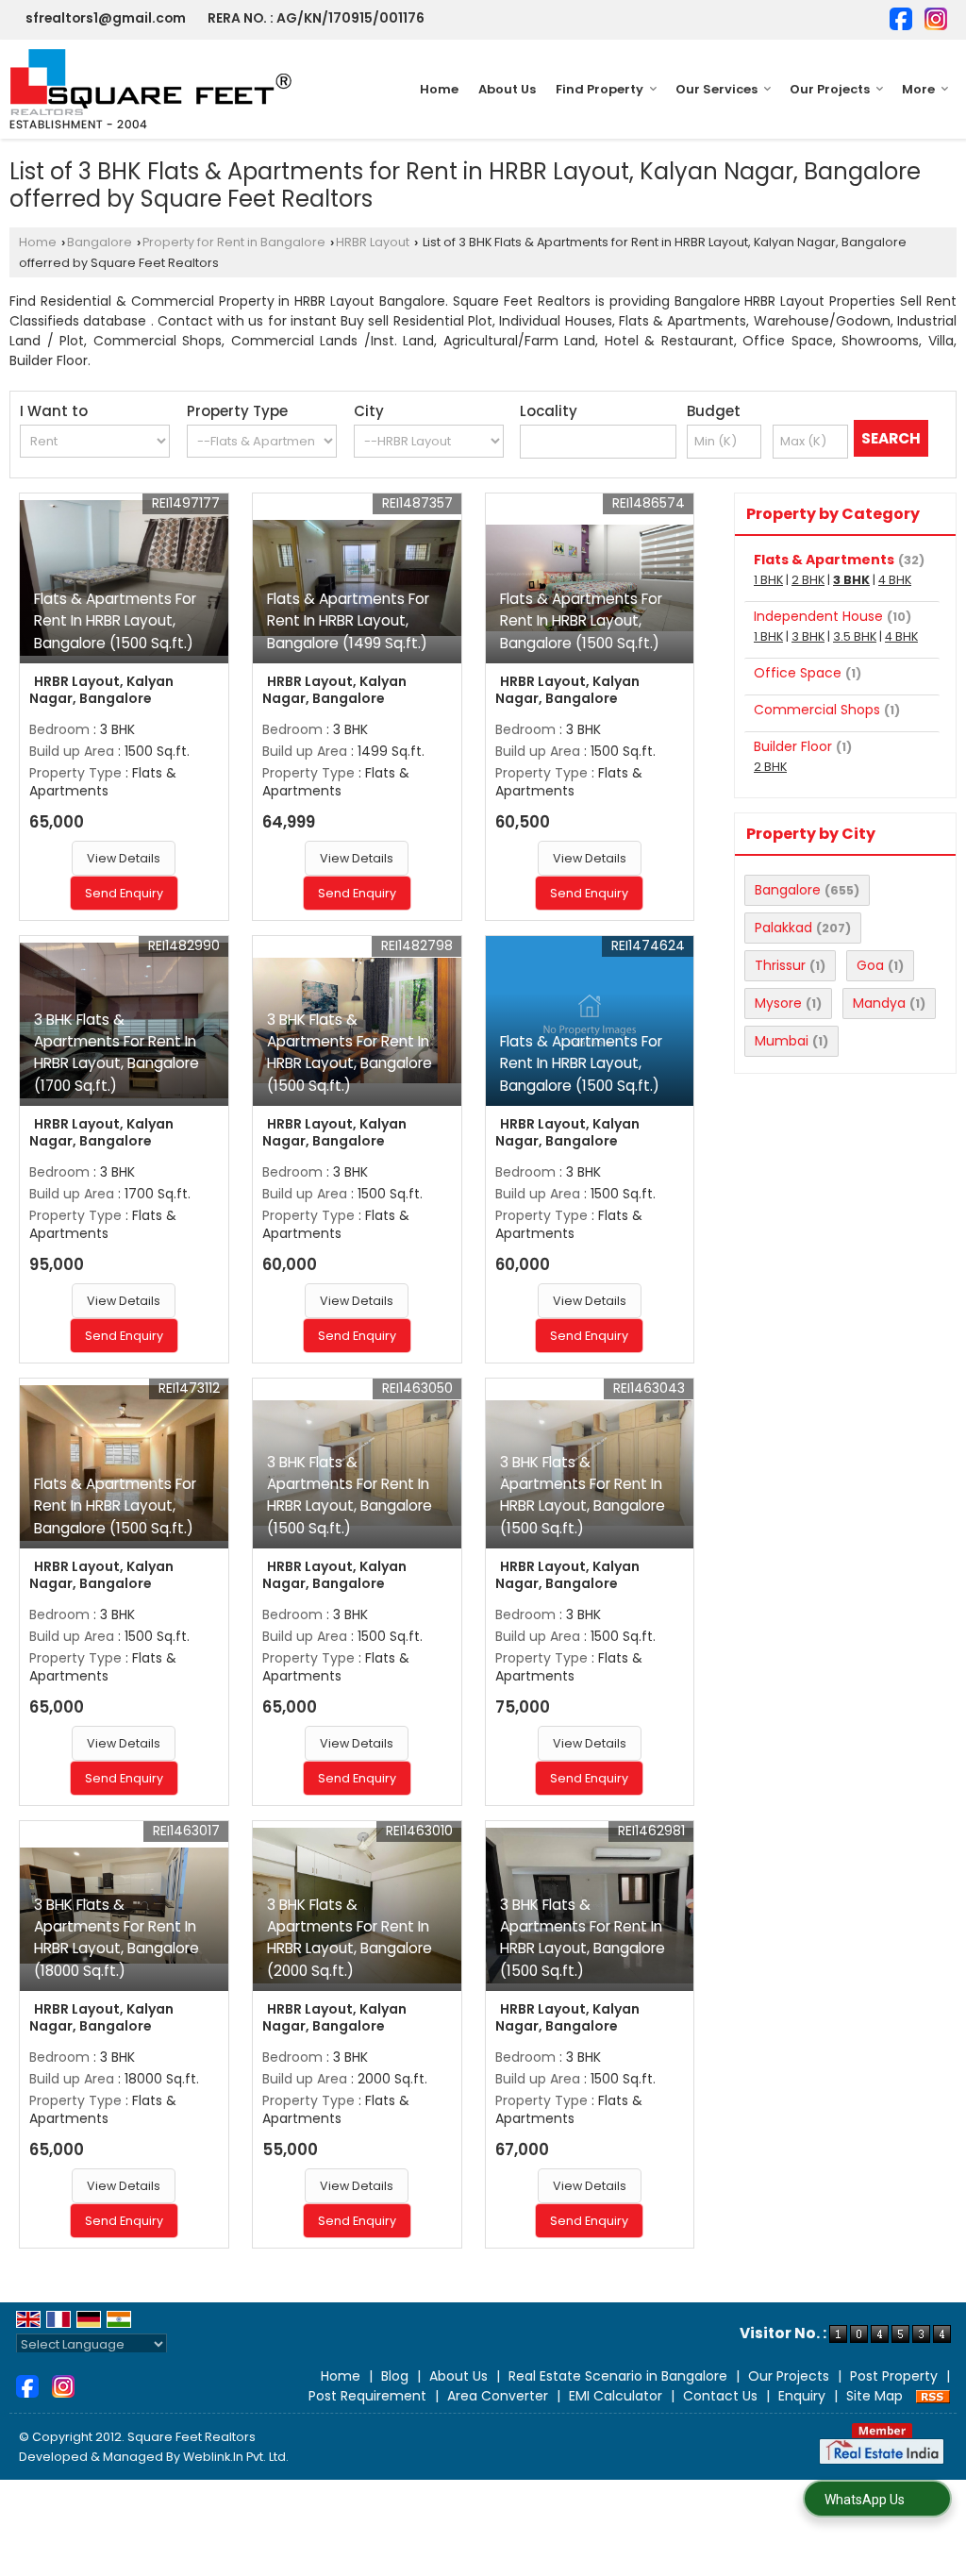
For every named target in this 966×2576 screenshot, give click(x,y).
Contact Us (720, 2396)
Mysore (778, 1003)
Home (439, 89)
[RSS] (933, 2396)
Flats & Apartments (824, 560)
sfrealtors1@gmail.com (106, 18)
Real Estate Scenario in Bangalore (618, 2376)
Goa (870, 965)
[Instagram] (936, 17)
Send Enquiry (124, 893)
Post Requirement (367, 2396)
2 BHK (808, 580)
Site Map (874, 2396)
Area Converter (498, 2396)
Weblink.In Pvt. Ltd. (236, 2457)
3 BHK (851, 580)
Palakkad (783, 928)
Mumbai (782, 1041)
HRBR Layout (373, 242)
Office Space (798, 673)
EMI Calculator (616, 2396)
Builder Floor (793, 746)
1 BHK (768, 580)
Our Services (716, 89)
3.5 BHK (855, 636)
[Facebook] (901, 17)
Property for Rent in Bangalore (234, 242)
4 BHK (895, 580)
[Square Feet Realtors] (151, 89)
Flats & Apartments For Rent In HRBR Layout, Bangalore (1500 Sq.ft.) (115, 620)
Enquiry (802, 2396)
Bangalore (100, 242)
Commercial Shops (817, 710)
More (918, 89)
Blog (395, 2376)
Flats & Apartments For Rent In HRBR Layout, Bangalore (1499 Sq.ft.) (348, 620)
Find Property (600, 89)
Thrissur (780, 965)
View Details (124, 858)
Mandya (879, 1003)
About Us (507, 89)
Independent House (818, 616)
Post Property (894, 2376)
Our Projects (830, 89)
